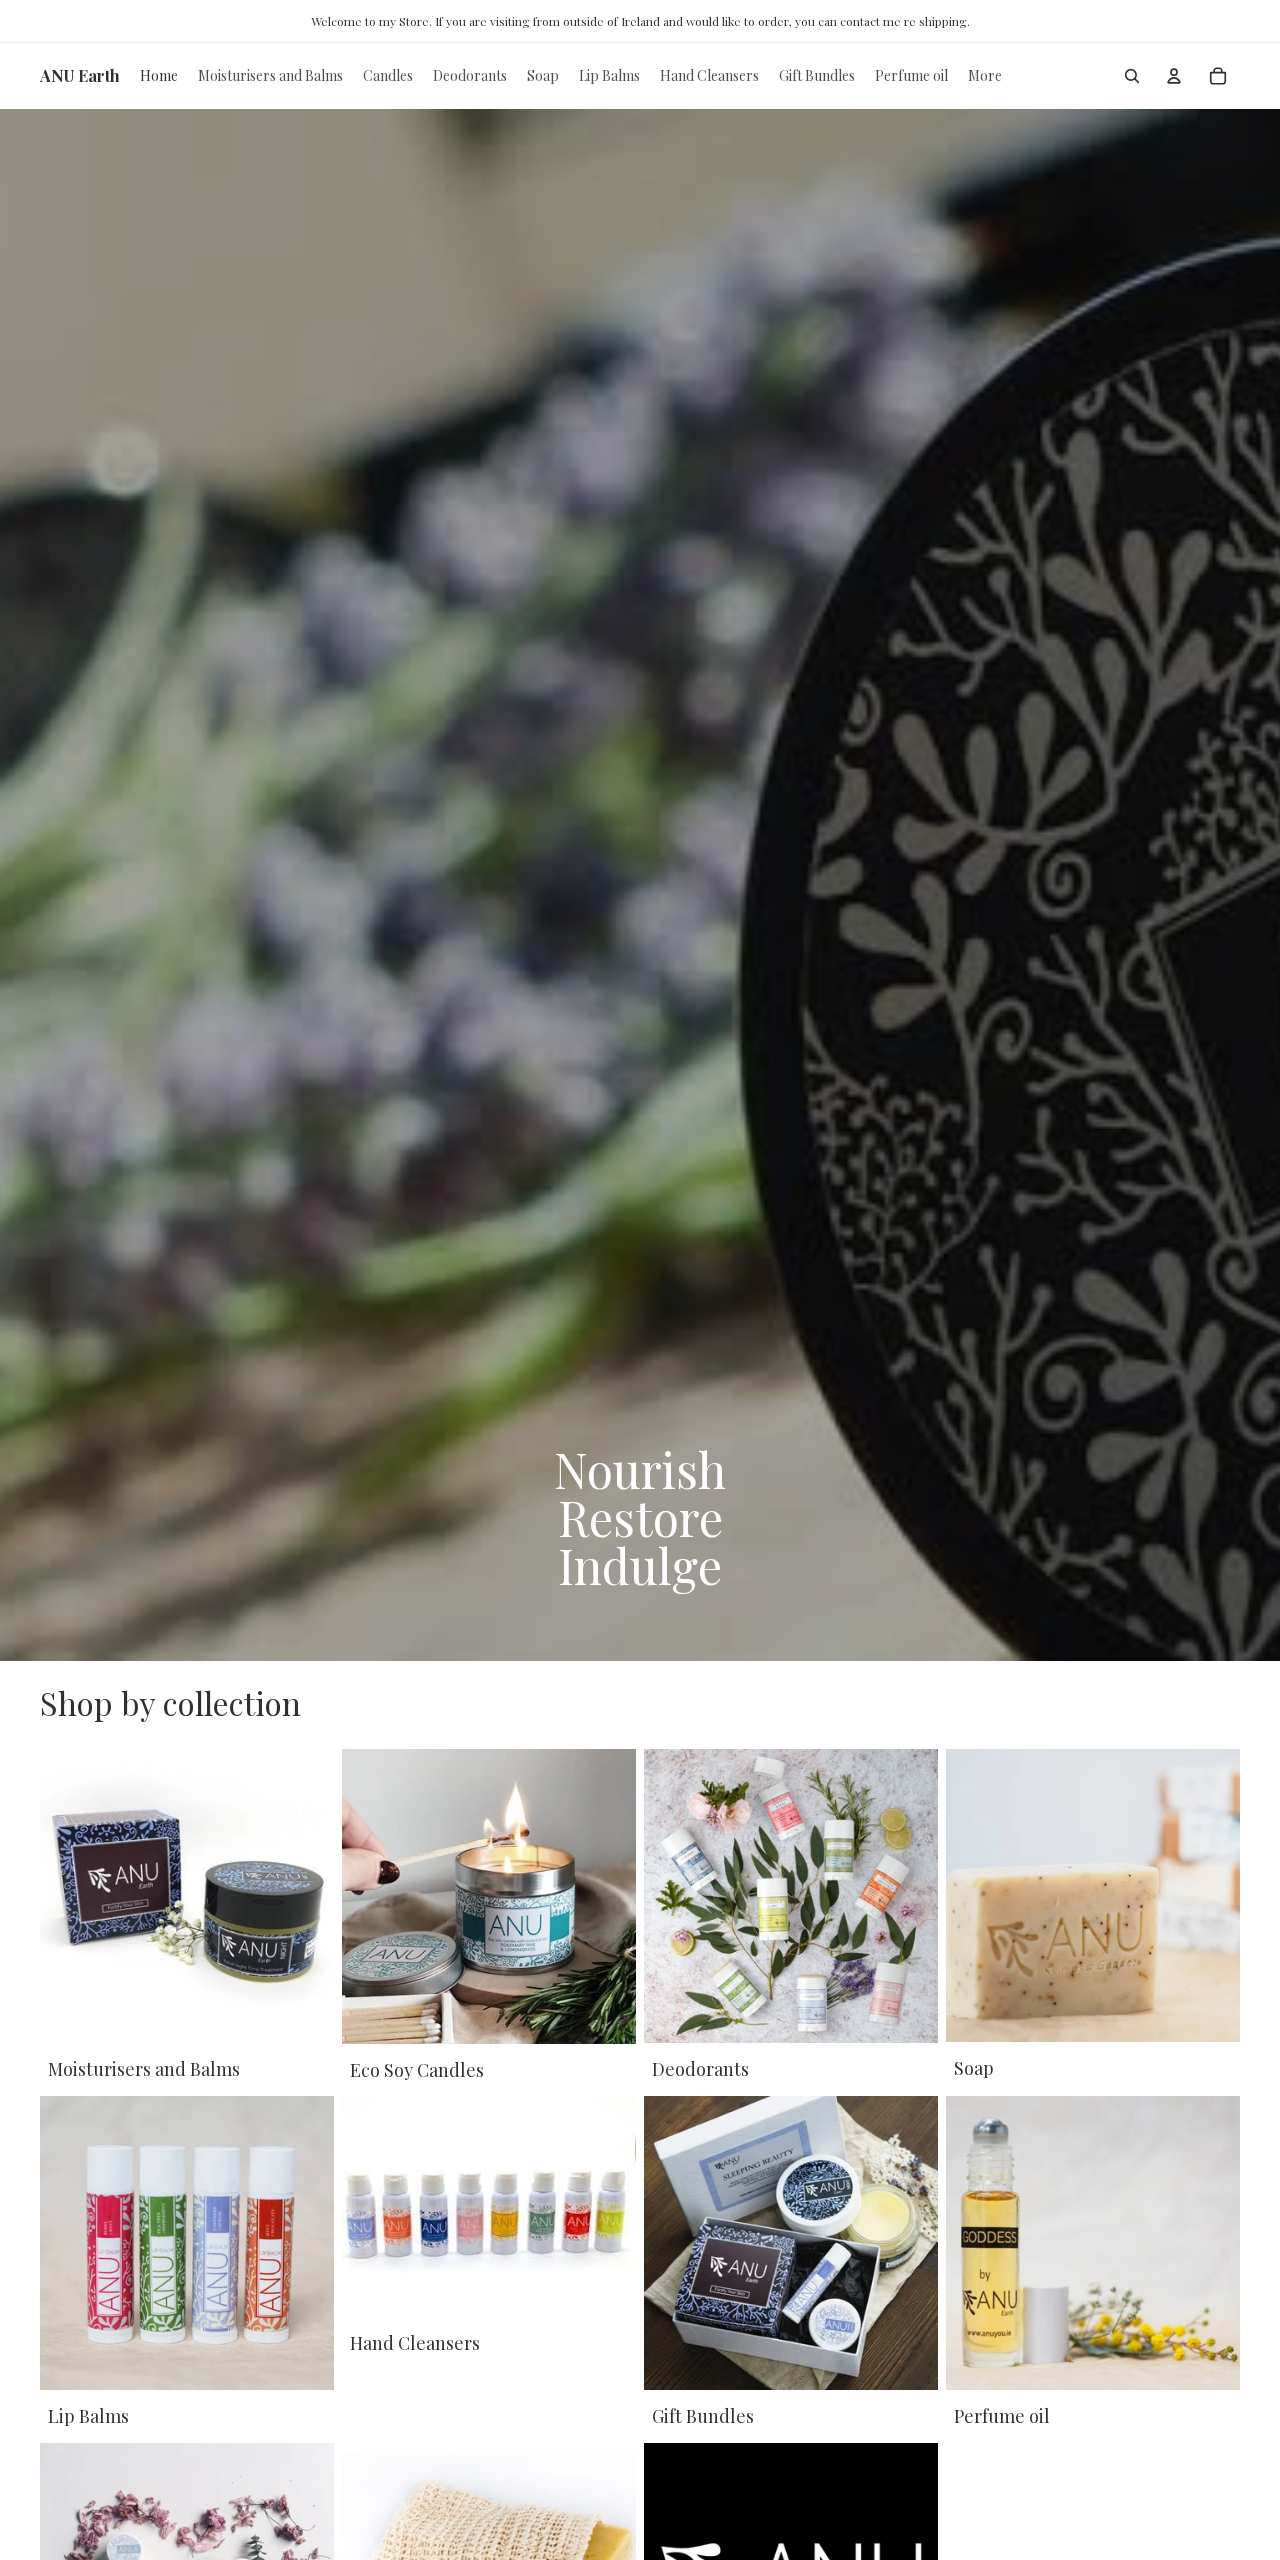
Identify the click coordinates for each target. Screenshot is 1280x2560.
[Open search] (1132, 76)
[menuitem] (985, 76)
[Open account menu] (1174, 76)
